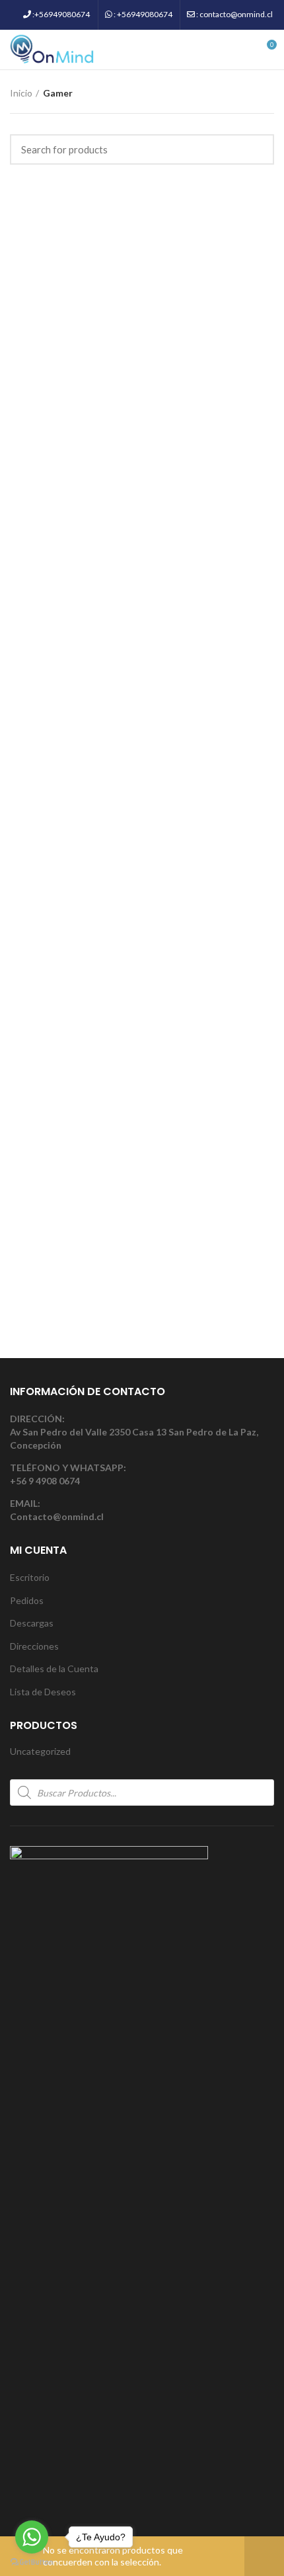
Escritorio (30, 1577)
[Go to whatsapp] (32, 2537)
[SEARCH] (256, 149)
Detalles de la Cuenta (54, 1669)
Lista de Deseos (43, 1692)
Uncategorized (40, 1751)
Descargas (32, 1623)
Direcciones (34, 1646)
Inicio (21, 93)
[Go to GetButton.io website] (32, 2562)
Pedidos (27, 1600)
